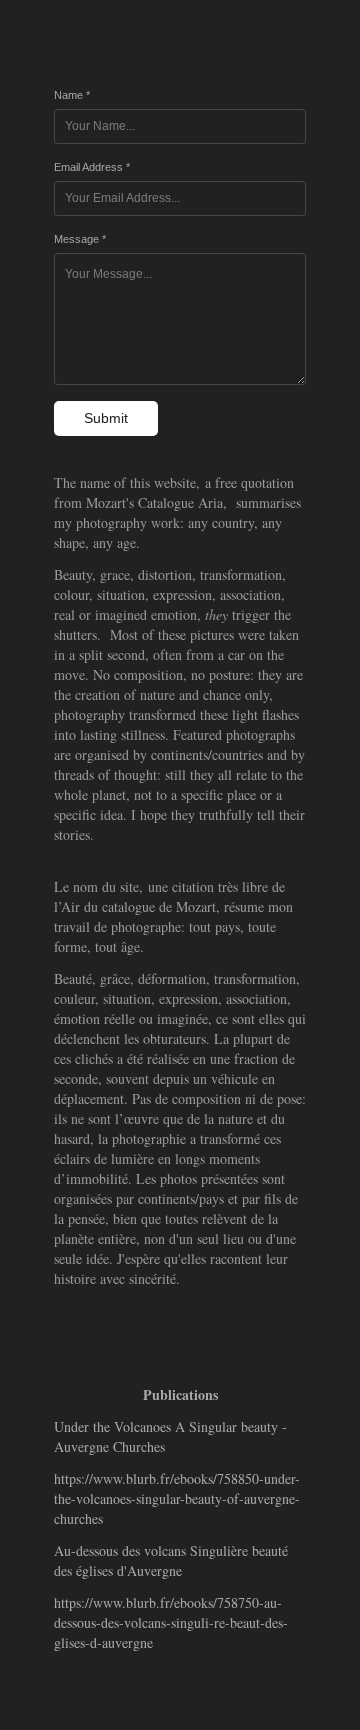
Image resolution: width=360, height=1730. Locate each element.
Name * (72, 95)
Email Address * (92, 167)
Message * (80, 239)
